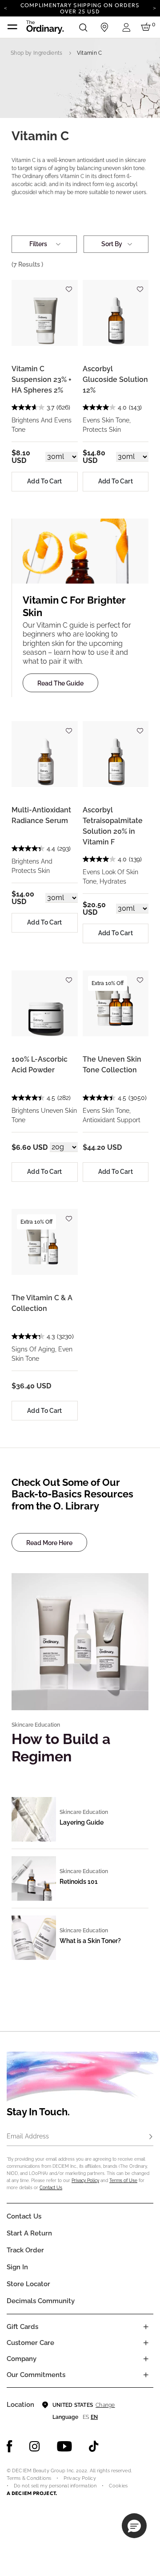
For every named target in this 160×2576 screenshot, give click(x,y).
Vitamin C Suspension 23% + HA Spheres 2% (42, 379)
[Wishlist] (69, 286)
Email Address (28, 2136)
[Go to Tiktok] (94, 2446)
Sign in (17, 2267)
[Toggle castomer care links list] (146, 2343)
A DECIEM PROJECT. (32, 2493)
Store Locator (28, 2284)
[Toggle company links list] (146, 2359)
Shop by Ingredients (37, 53)
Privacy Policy (85, 2180)
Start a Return (29, 2233)
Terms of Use (123, 2180)
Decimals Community (41, 2301)
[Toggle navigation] (12, 27)
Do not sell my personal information (55, 2486)
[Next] (154, 8)
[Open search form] (83, 27)
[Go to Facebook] (10, 2446)
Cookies (118, 2486)
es (86, 2417)
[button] (134, 2526)
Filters (38, 244)
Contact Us (51, 2188)
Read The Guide (60, 683)
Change (105, 2405)
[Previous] (6, 8)
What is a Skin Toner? (90, 1941)
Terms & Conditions (29, 2478)
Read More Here (49, 1543)
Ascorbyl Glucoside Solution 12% (115, 379)
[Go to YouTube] (64, 2446)
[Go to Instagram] (35, 2446)
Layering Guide (82, 1822)
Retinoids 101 (79, 1882)
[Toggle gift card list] (146, 2327)
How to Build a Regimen (61, 1747)
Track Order (25, 2250)
